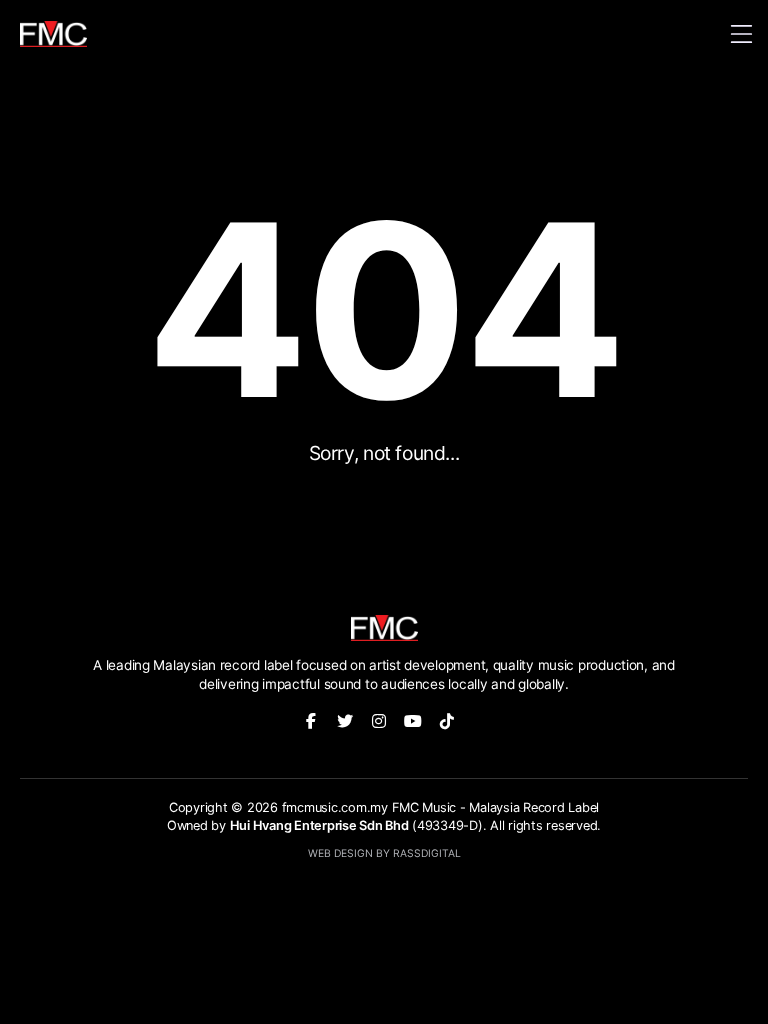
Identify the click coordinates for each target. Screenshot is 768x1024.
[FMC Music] (53, 34)
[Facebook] (311, 721)
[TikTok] (447, 721)
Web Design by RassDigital (384, 853)
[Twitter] (345, 721)
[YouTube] (413, 721)
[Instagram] (379, 721)
